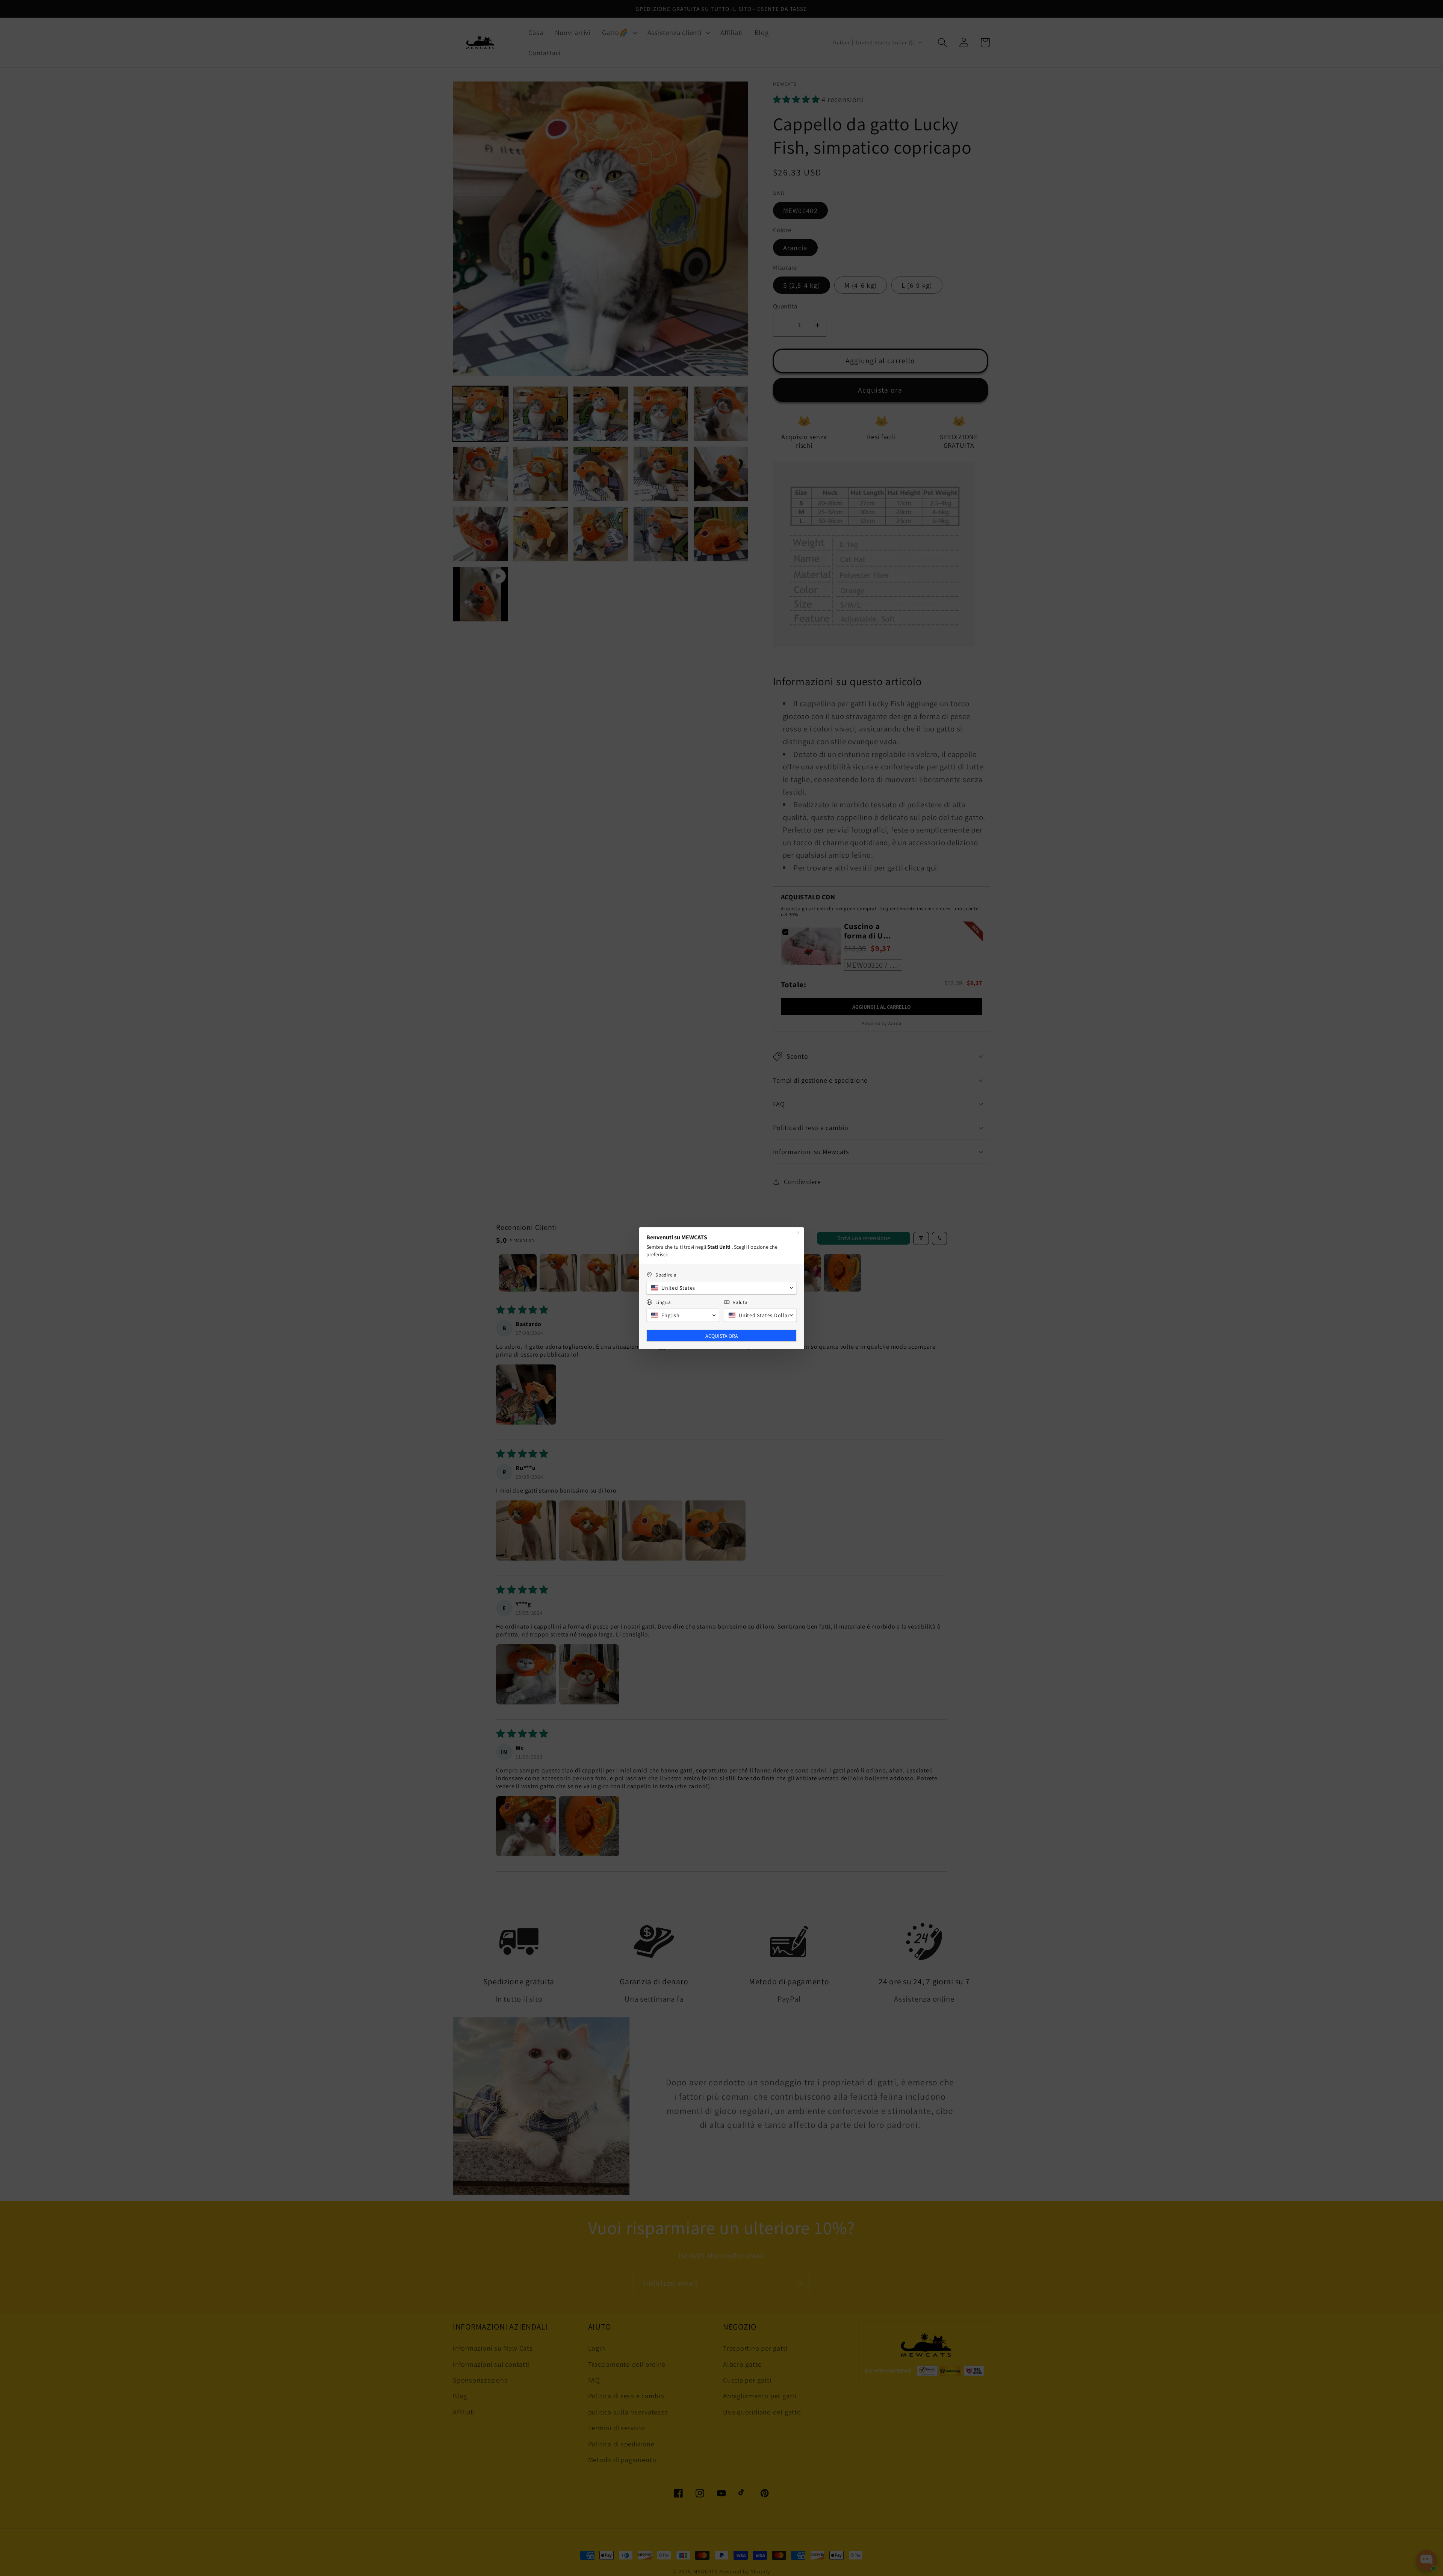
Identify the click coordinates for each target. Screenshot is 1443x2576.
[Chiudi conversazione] (799, 1233)
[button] (721, 1288)
